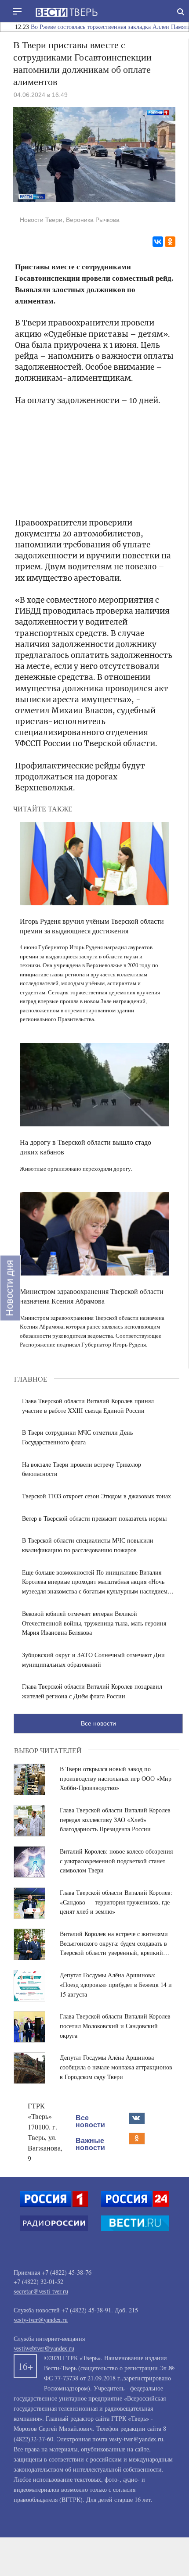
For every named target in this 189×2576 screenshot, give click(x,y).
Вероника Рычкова (93, 220)
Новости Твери (41, 220)
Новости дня (9, 1288)
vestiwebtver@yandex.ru (44, 2348)
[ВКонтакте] (158, 242)
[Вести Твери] (66, 12)
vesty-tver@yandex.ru (41, 2320)
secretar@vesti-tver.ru (41, 2291)
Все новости (98, 1723)
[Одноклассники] (170, 242)
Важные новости (90, 2144)
